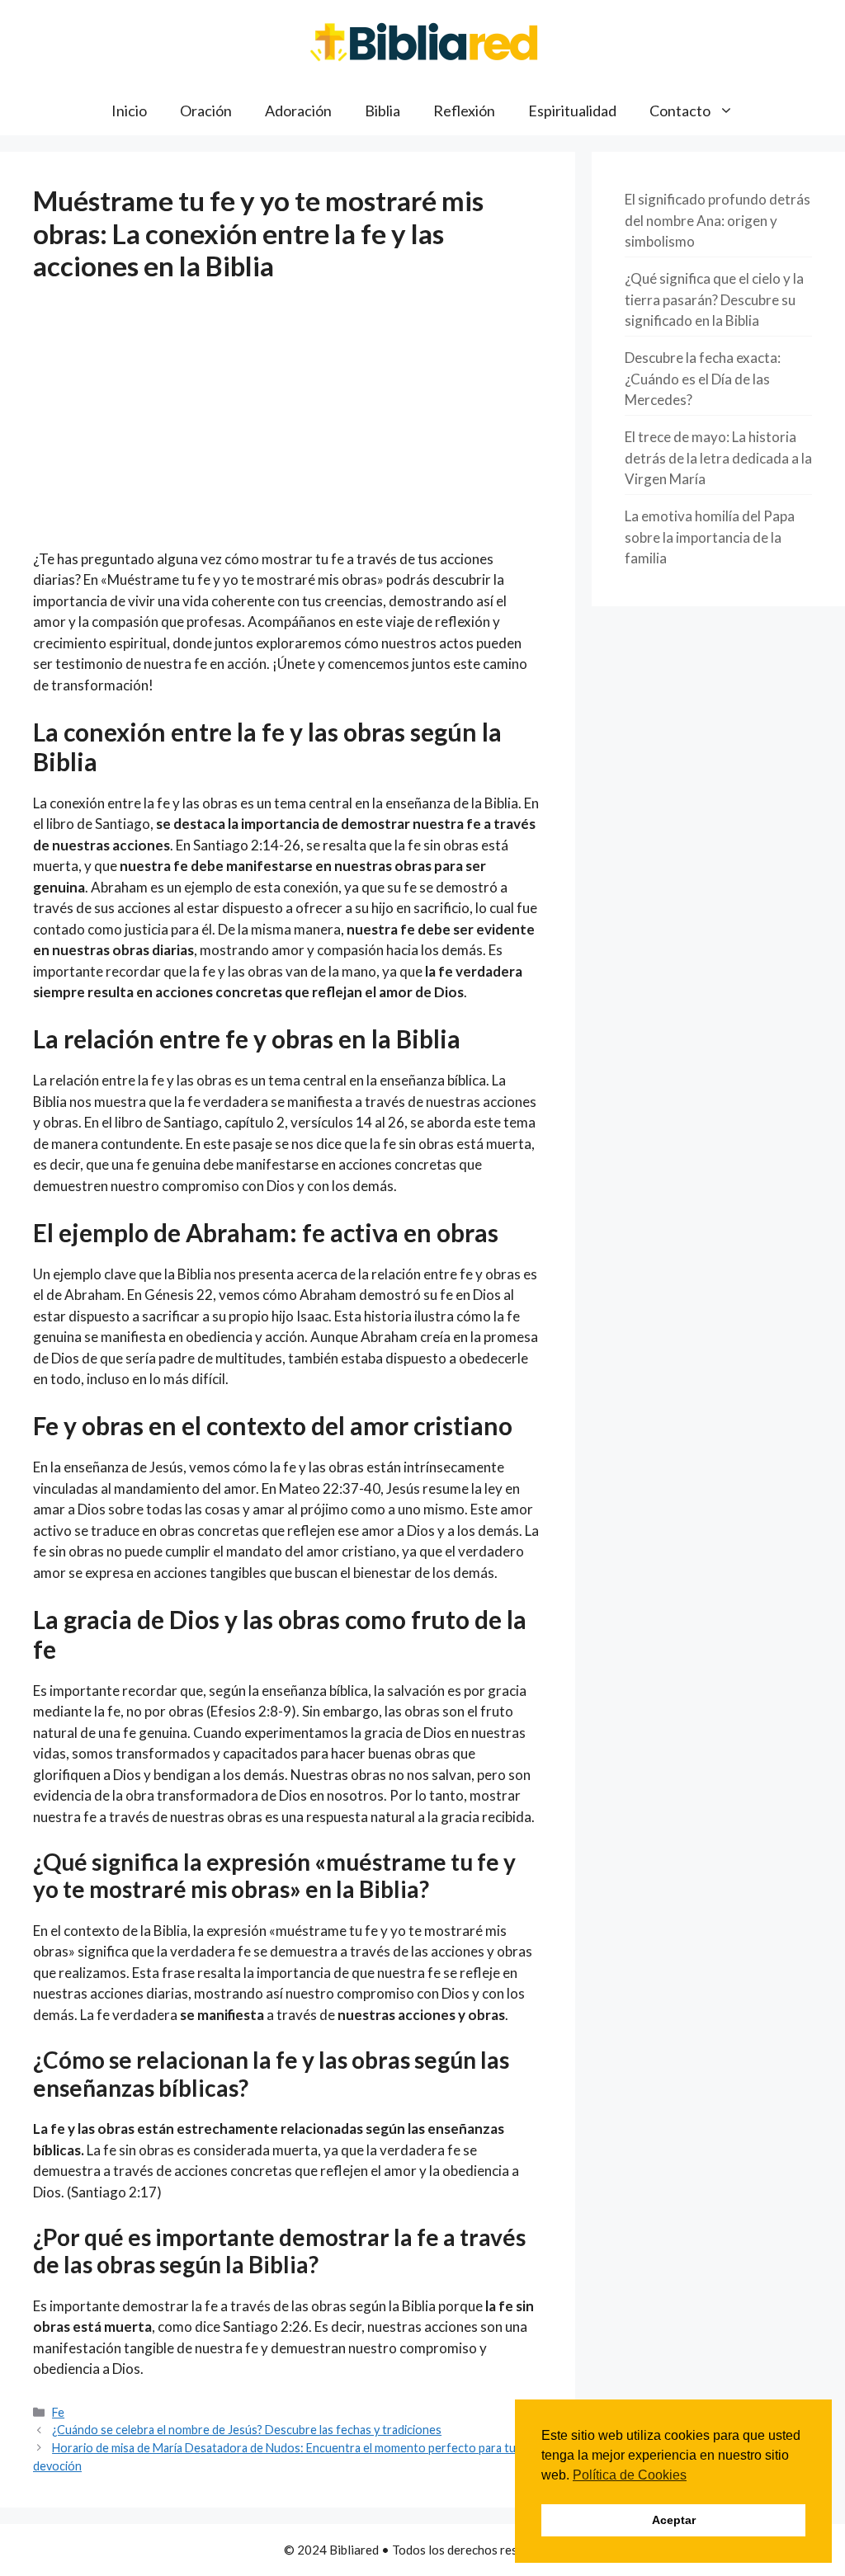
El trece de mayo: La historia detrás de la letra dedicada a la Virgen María (718, 458)
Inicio (129, 111)
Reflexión (464, 111)
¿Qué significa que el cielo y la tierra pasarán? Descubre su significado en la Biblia (714, 299)
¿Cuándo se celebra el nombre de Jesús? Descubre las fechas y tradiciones (247, 2430)
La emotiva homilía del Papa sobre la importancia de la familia (710, 537)
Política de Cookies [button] (630, 2475)
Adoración (298, 111)
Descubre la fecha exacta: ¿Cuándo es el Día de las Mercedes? (703, 379)
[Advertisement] (288, 426)
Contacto (680, 111)
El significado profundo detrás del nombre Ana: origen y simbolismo (718, 220)
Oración (206, 111)
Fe (58, 2412)
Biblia (382, 111)
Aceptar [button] (674, 2520)
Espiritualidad (572, 111)
